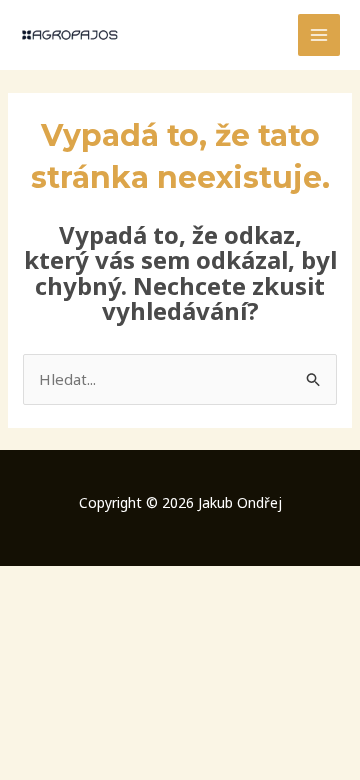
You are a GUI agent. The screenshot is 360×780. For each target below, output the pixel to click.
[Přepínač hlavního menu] (319, 35)
